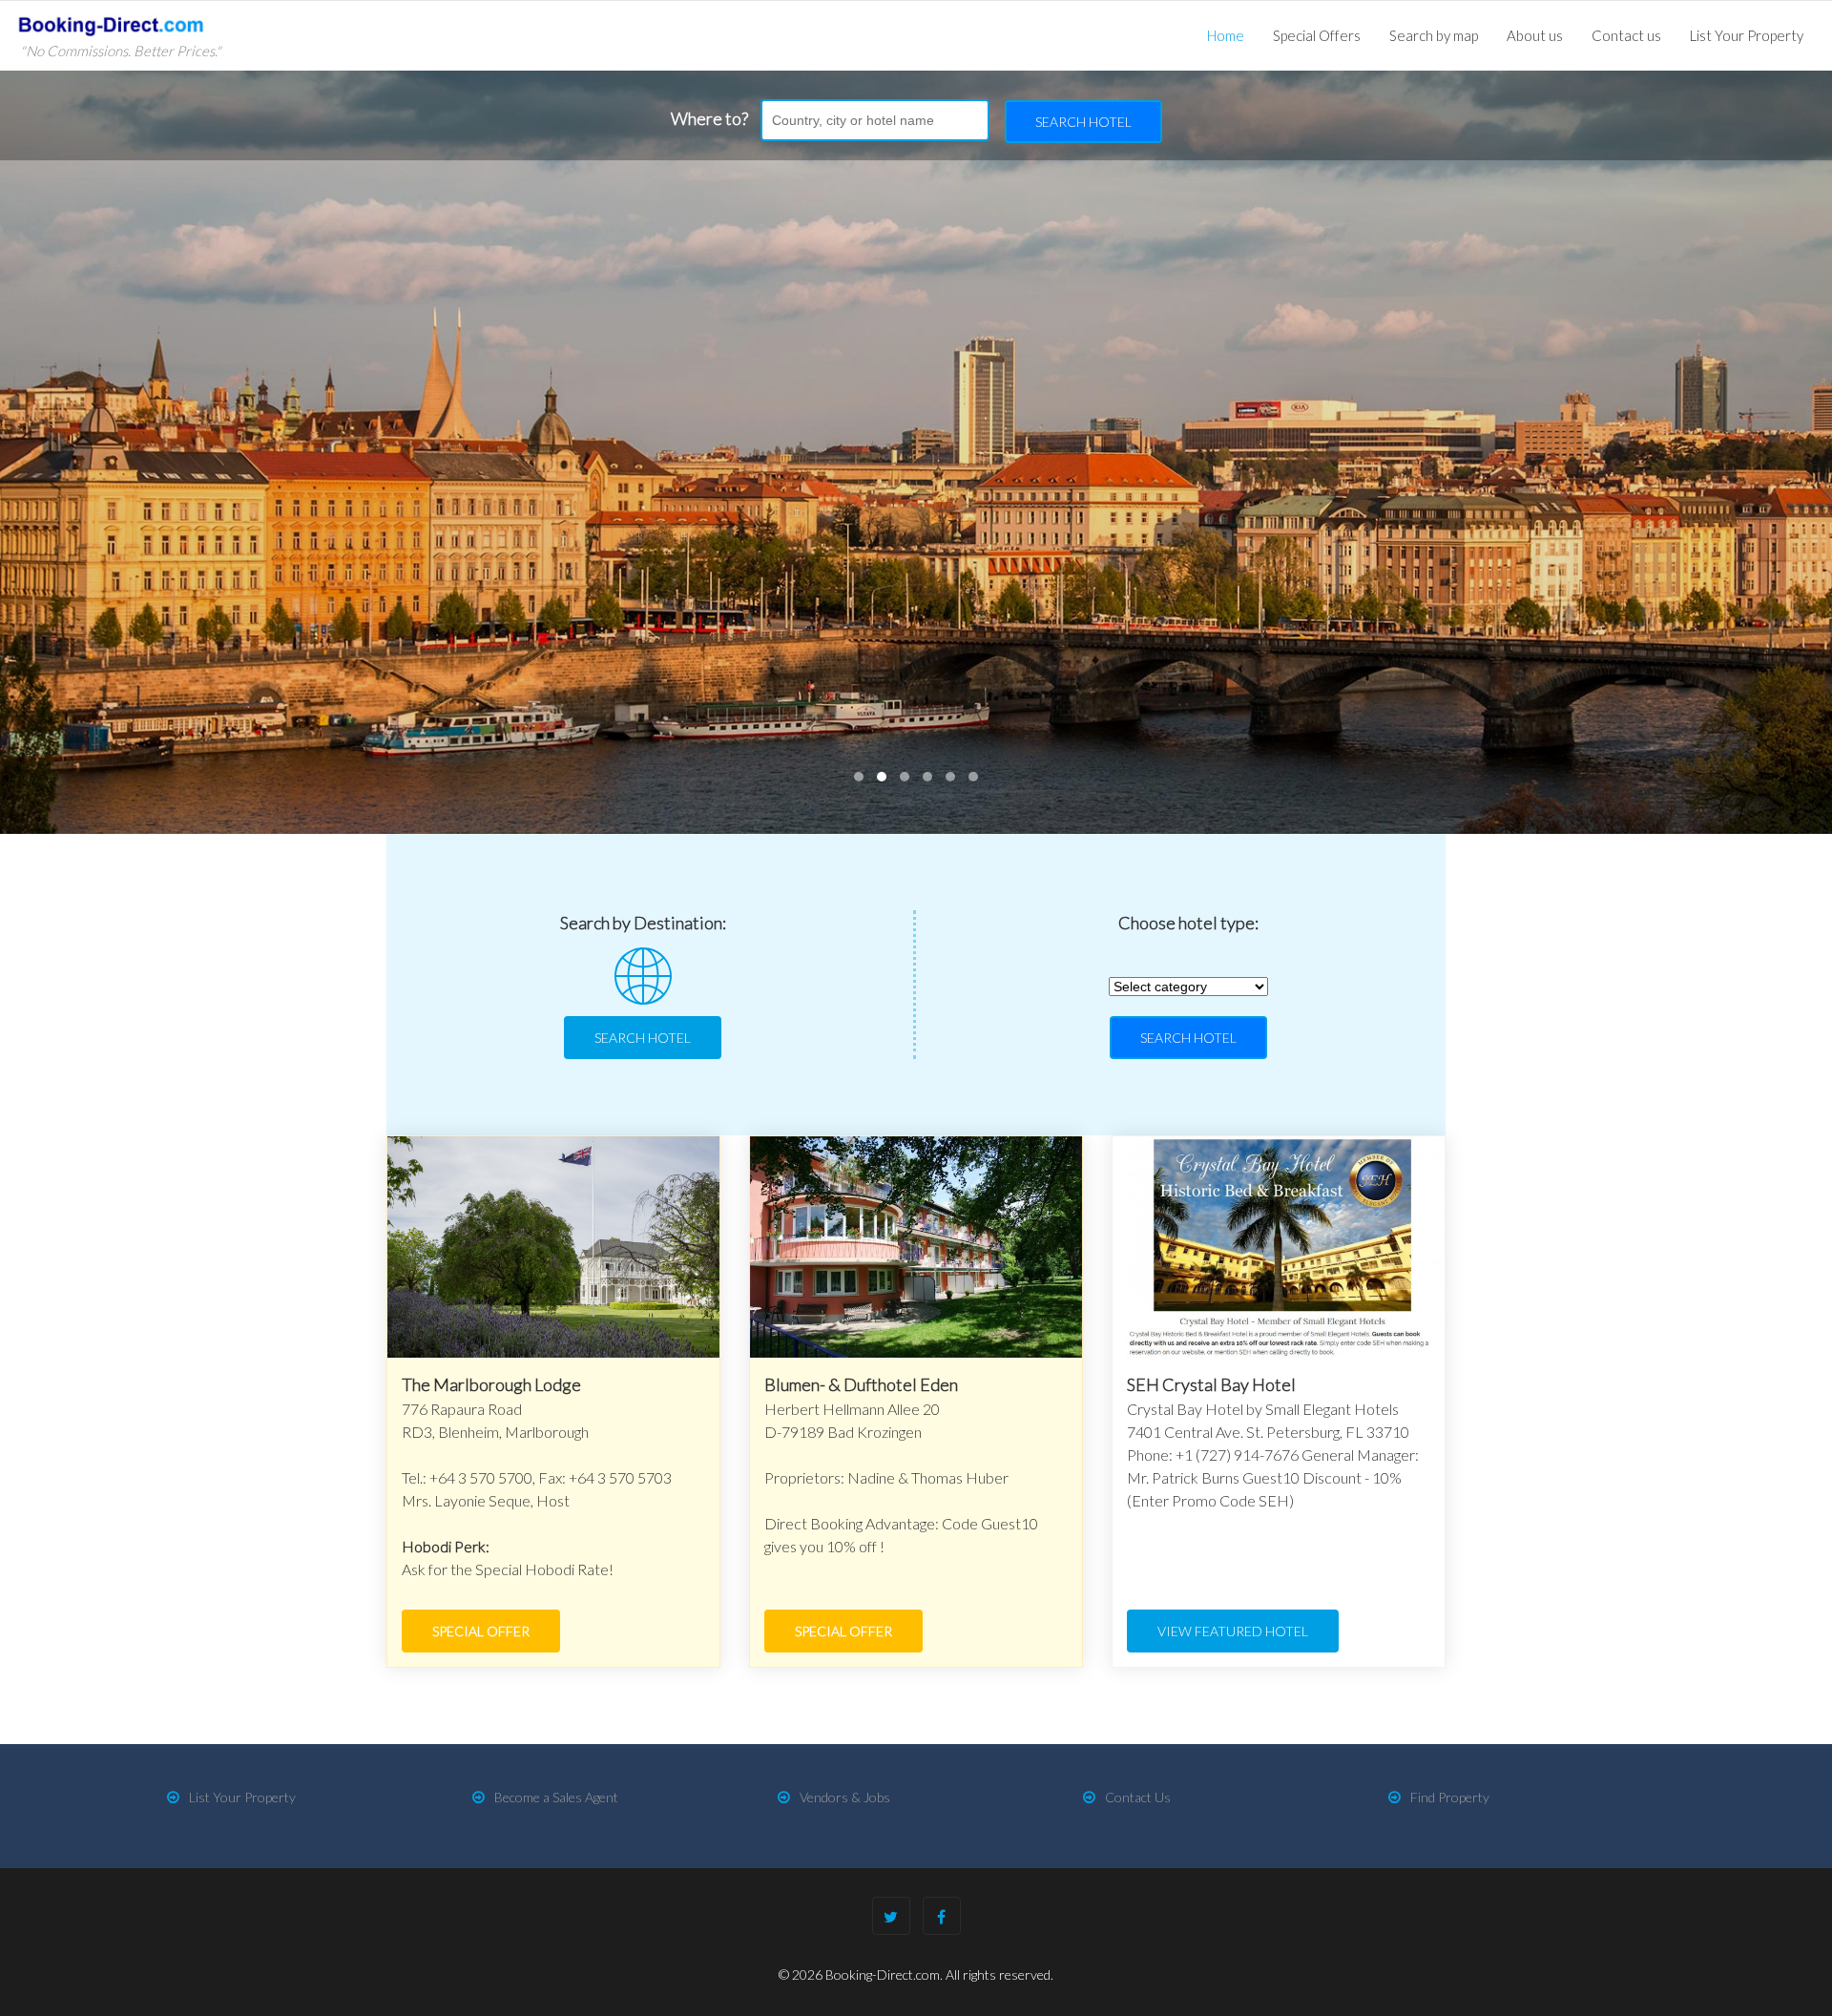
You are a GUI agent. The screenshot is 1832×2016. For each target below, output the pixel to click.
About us (1535, 35)
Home (1226, 35)
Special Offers (1317, 35)
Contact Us (1138, 1797)
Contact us (1626, 35)
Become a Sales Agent (556, 1797)
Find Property (1450, 1797)
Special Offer (481, 1631)
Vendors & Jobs (845, 1797)
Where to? (709, 118)
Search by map (1434, 35)
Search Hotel (1083, 122)
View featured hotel (1233, 1631)
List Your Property (1747, 35)
